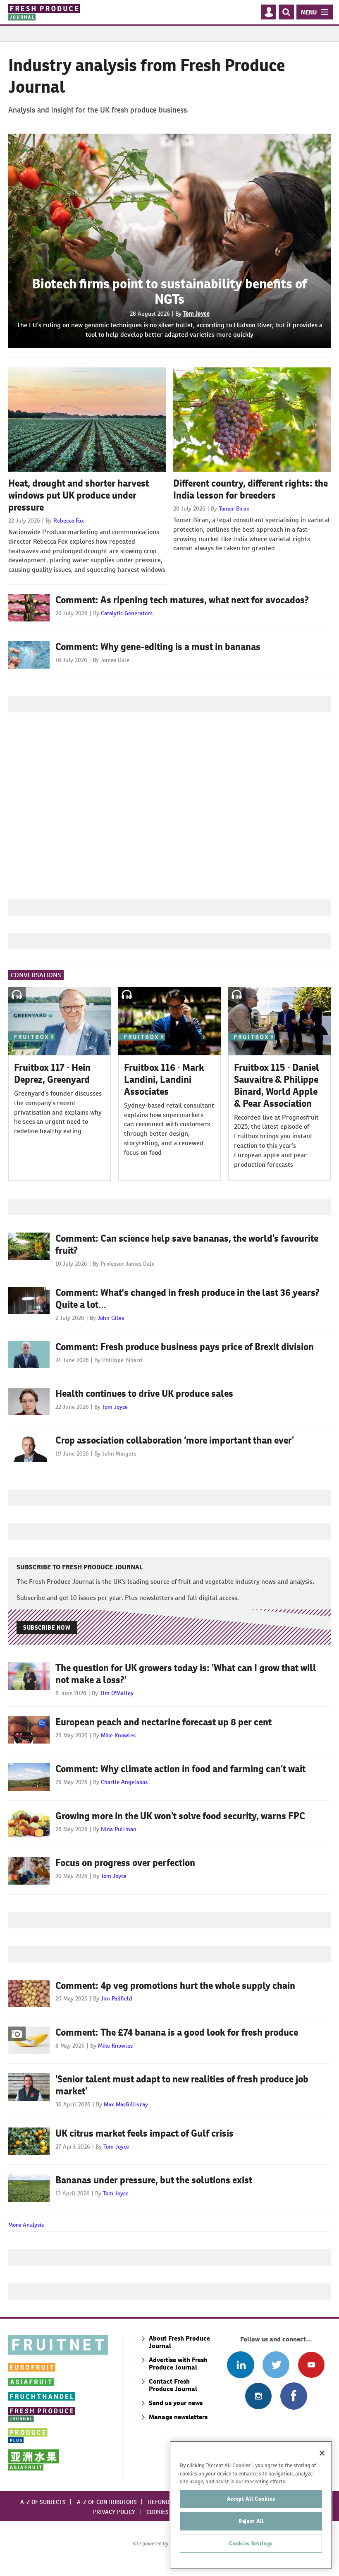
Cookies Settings (251, 2544)
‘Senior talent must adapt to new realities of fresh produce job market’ (182, 2085)
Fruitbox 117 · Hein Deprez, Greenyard (52, 1073)
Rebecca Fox (69, 520)
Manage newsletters (178, 2417)
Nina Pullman (119, 1829)
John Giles (111, 1318)
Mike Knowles (118, 1735)
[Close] (322, 2453)
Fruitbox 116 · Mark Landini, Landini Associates (164, 1079)
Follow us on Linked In (240, 2365)
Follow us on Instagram (258, 2396)
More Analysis (26, 2225)
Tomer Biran (234, 508)
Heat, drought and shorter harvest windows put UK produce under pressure (79, 495)
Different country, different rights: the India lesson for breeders (251, 489)
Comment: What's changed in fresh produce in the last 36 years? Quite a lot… (187, 1299)
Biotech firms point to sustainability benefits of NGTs (169, 291)
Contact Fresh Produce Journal (173, 2385)
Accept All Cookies (251, 2499)
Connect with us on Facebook (294, 2396)
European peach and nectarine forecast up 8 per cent (164, 1722)
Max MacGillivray (126, 2104)
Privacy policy (114, 2512)
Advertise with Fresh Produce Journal (178, 2364)
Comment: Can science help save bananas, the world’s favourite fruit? (187, 1244)
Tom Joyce (196, 314)
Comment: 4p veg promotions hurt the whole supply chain (175, 1986)
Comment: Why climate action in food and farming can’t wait (180, 1769)
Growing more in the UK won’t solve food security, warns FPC (180, 1816)
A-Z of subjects (43, 2502)
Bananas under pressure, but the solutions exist (154, 2180)
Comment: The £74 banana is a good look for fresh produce (177, 2032)
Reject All (251, 2521)
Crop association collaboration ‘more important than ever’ (175, 1440)
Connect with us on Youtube (311, 2365)
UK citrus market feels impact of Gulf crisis (144, 2133)
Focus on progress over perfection (125, 1863)
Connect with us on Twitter (276, 2365)
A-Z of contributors (107, 2502)
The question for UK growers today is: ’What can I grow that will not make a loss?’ (186, 1674)
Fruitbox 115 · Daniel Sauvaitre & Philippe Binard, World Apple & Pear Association (277, 1085)
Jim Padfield (117, 1998)
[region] (251, 2505)
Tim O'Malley (117, 1693)
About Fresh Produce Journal (179, 2342)
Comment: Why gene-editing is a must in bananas (158, 647)
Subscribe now (47, 1628)
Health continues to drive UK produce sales (144, 1394)
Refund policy (169, 2502)
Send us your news (176, 2403)
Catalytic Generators (127, 613)
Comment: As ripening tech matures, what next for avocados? (182, 600)
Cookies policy (167, 2512)
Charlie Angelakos (124, 1782)
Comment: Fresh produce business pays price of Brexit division (185, 1347)
